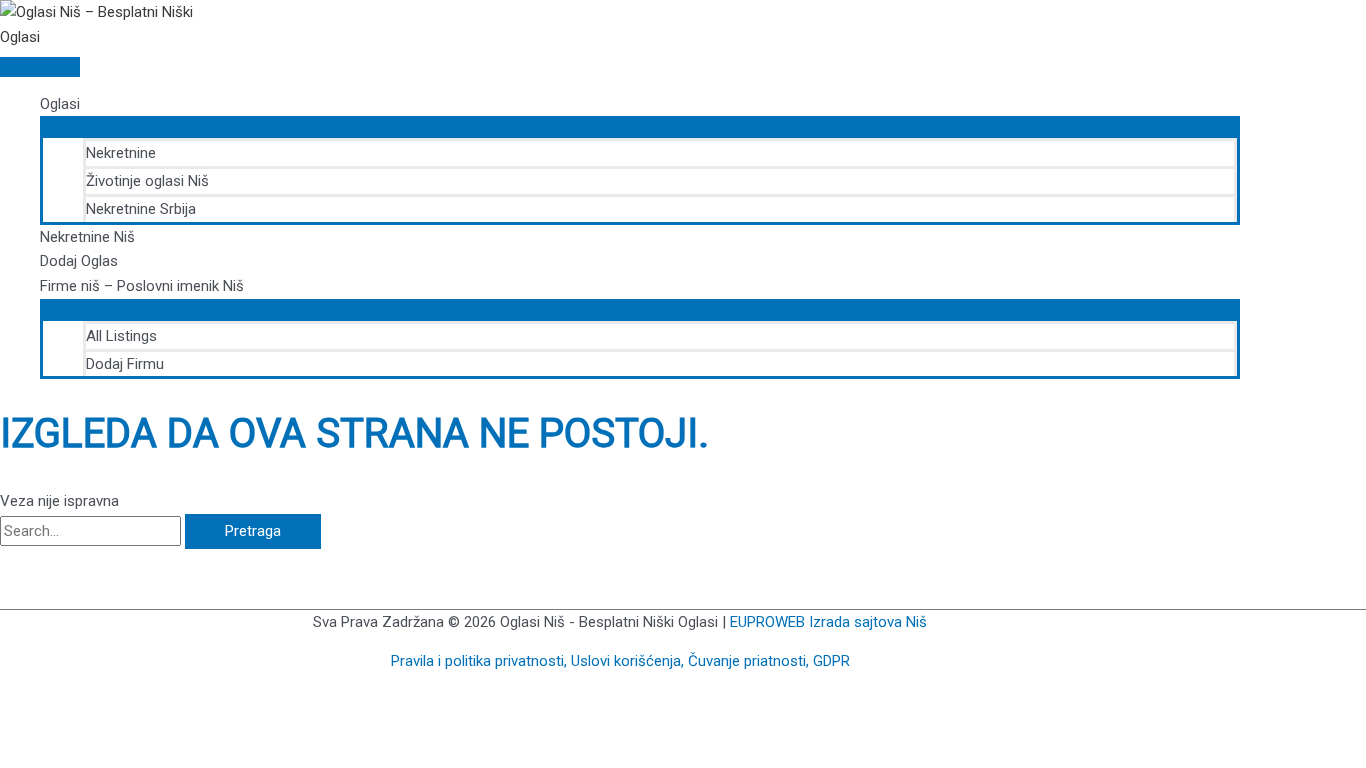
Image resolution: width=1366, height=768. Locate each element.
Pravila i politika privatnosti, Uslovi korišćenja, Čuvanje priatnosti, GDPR (620, 661)
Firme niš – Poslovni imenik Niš (142, 286)
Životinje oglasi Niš (147, 181)
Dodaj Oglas (79, 261)
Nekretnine (121, 153)
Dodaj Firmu (125, 364)
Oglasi (60, 104)
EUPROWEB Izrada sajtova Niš (828, 622)
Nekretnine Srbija (141, 209)
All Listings (121, 336)
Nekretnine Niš (87, 237)
